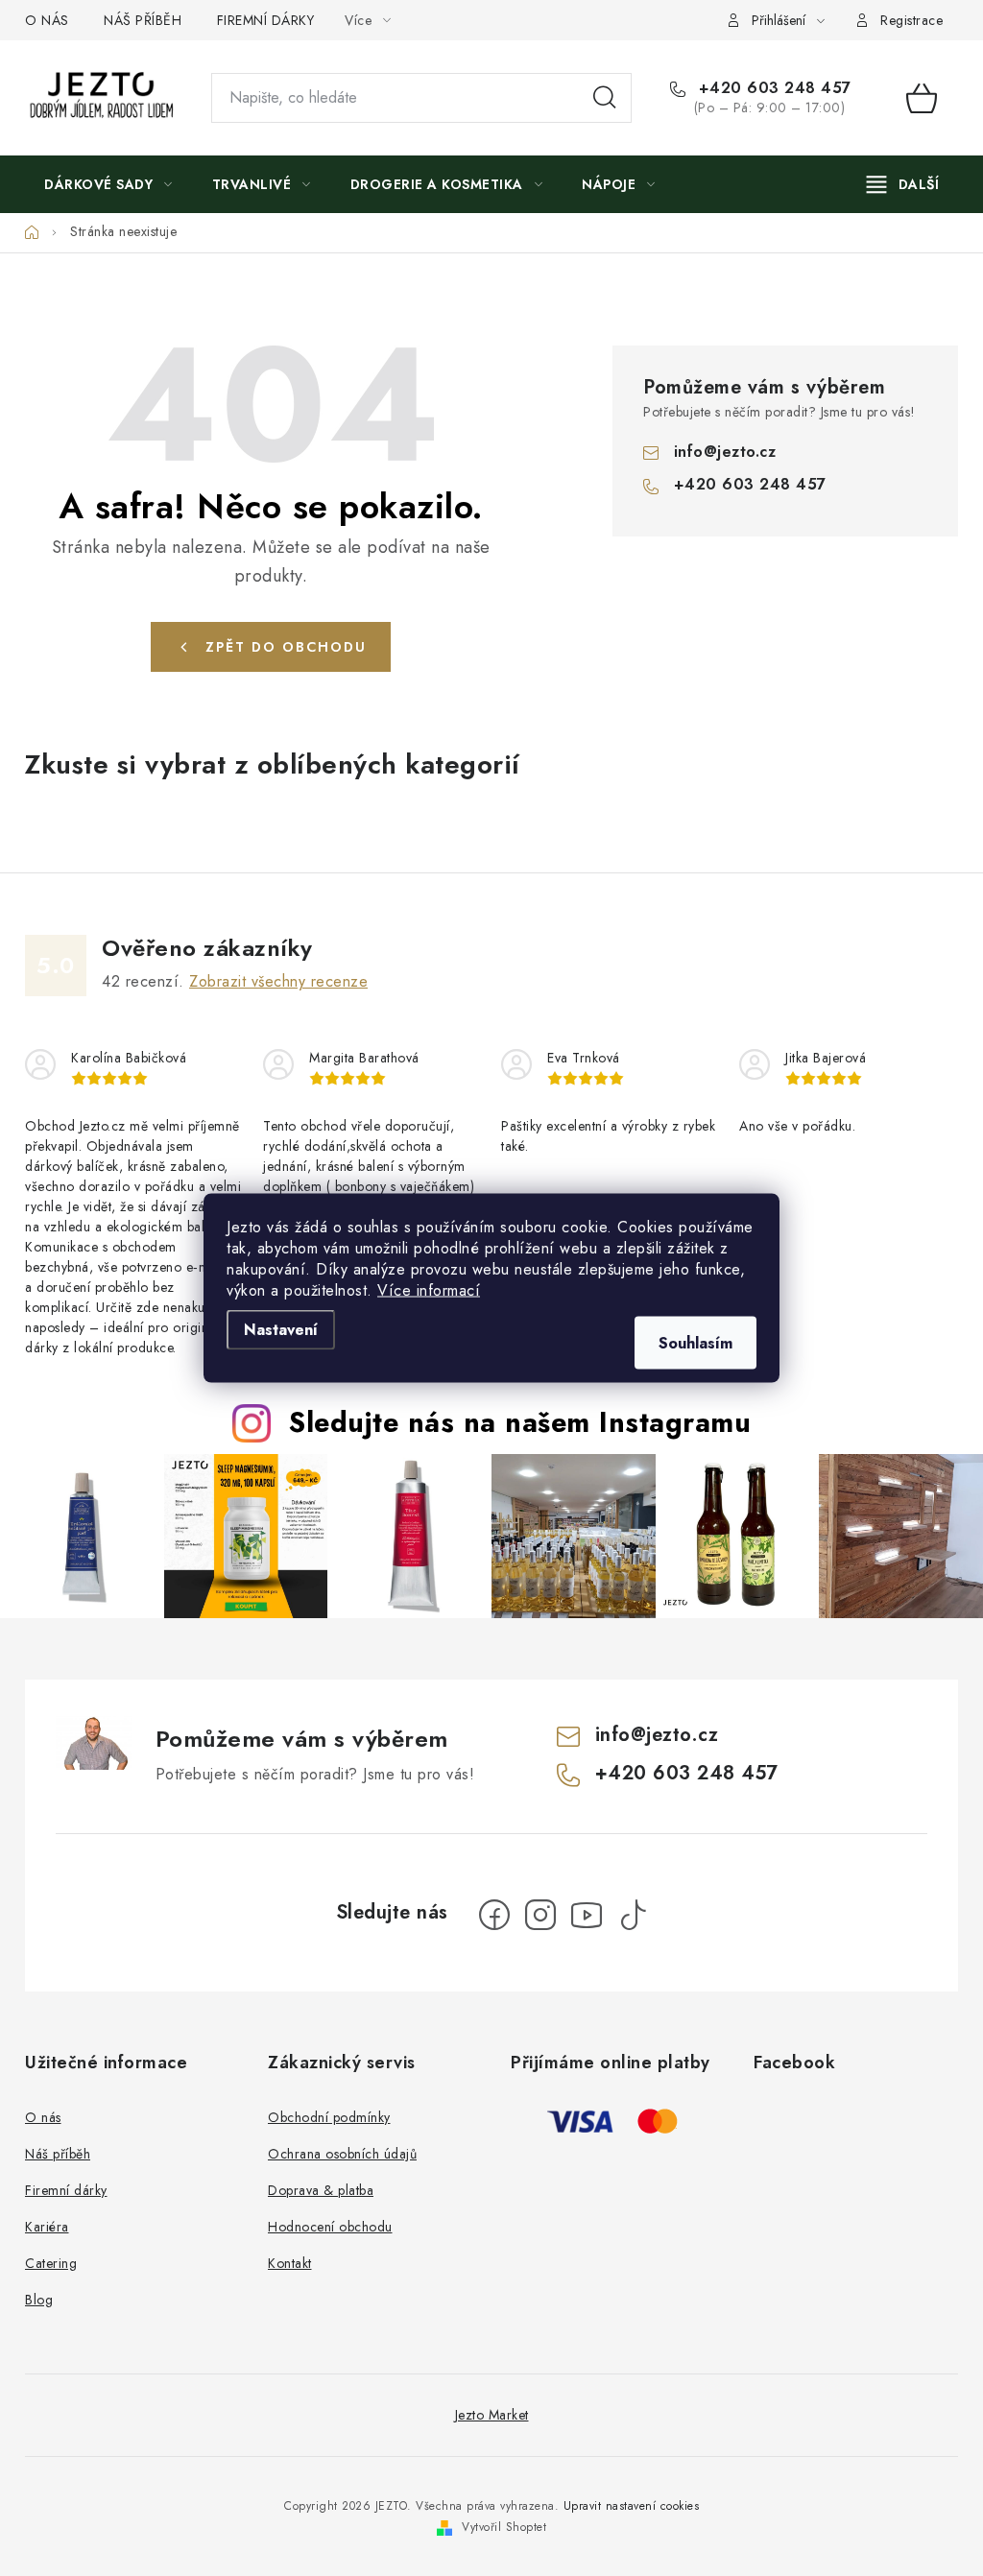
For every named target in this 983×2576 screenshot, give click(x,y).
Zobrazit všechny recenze (278, 981)
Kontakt (290, 2263)
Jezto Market (492, 2415)
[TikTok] (633, 1915)
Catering (51, 2263)
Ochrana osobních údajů (342, 2154)
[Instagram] (540, 1915)
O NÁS (47, 20)
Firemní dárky (66, 2190)
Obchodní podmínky (329, 2117)
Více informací (429, 1290)
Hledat (605, 98)
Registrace (911, 20)
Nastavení (281, 1330)
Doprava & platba (321, 2190)
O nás (43, 2117)
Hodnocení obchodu (330, 2227)
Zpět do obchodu (286, 647)
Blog (39, 2300)
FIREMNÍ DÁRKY (266, 20)
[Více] (903, 184)
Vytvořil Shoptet (504, 2527)
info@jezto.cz (725, 452)
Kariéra (47, 2227)
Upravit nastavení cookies (632, 2506)
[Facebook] (494, 1915)
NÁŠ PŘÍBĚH (143, 20)
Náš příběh (58, 2154)
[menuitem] (108, 184)
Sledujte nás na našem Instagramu (520, 1422)
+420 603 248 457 (772, 88)
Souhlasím (695, 1343)
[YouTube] (587, 1915)
